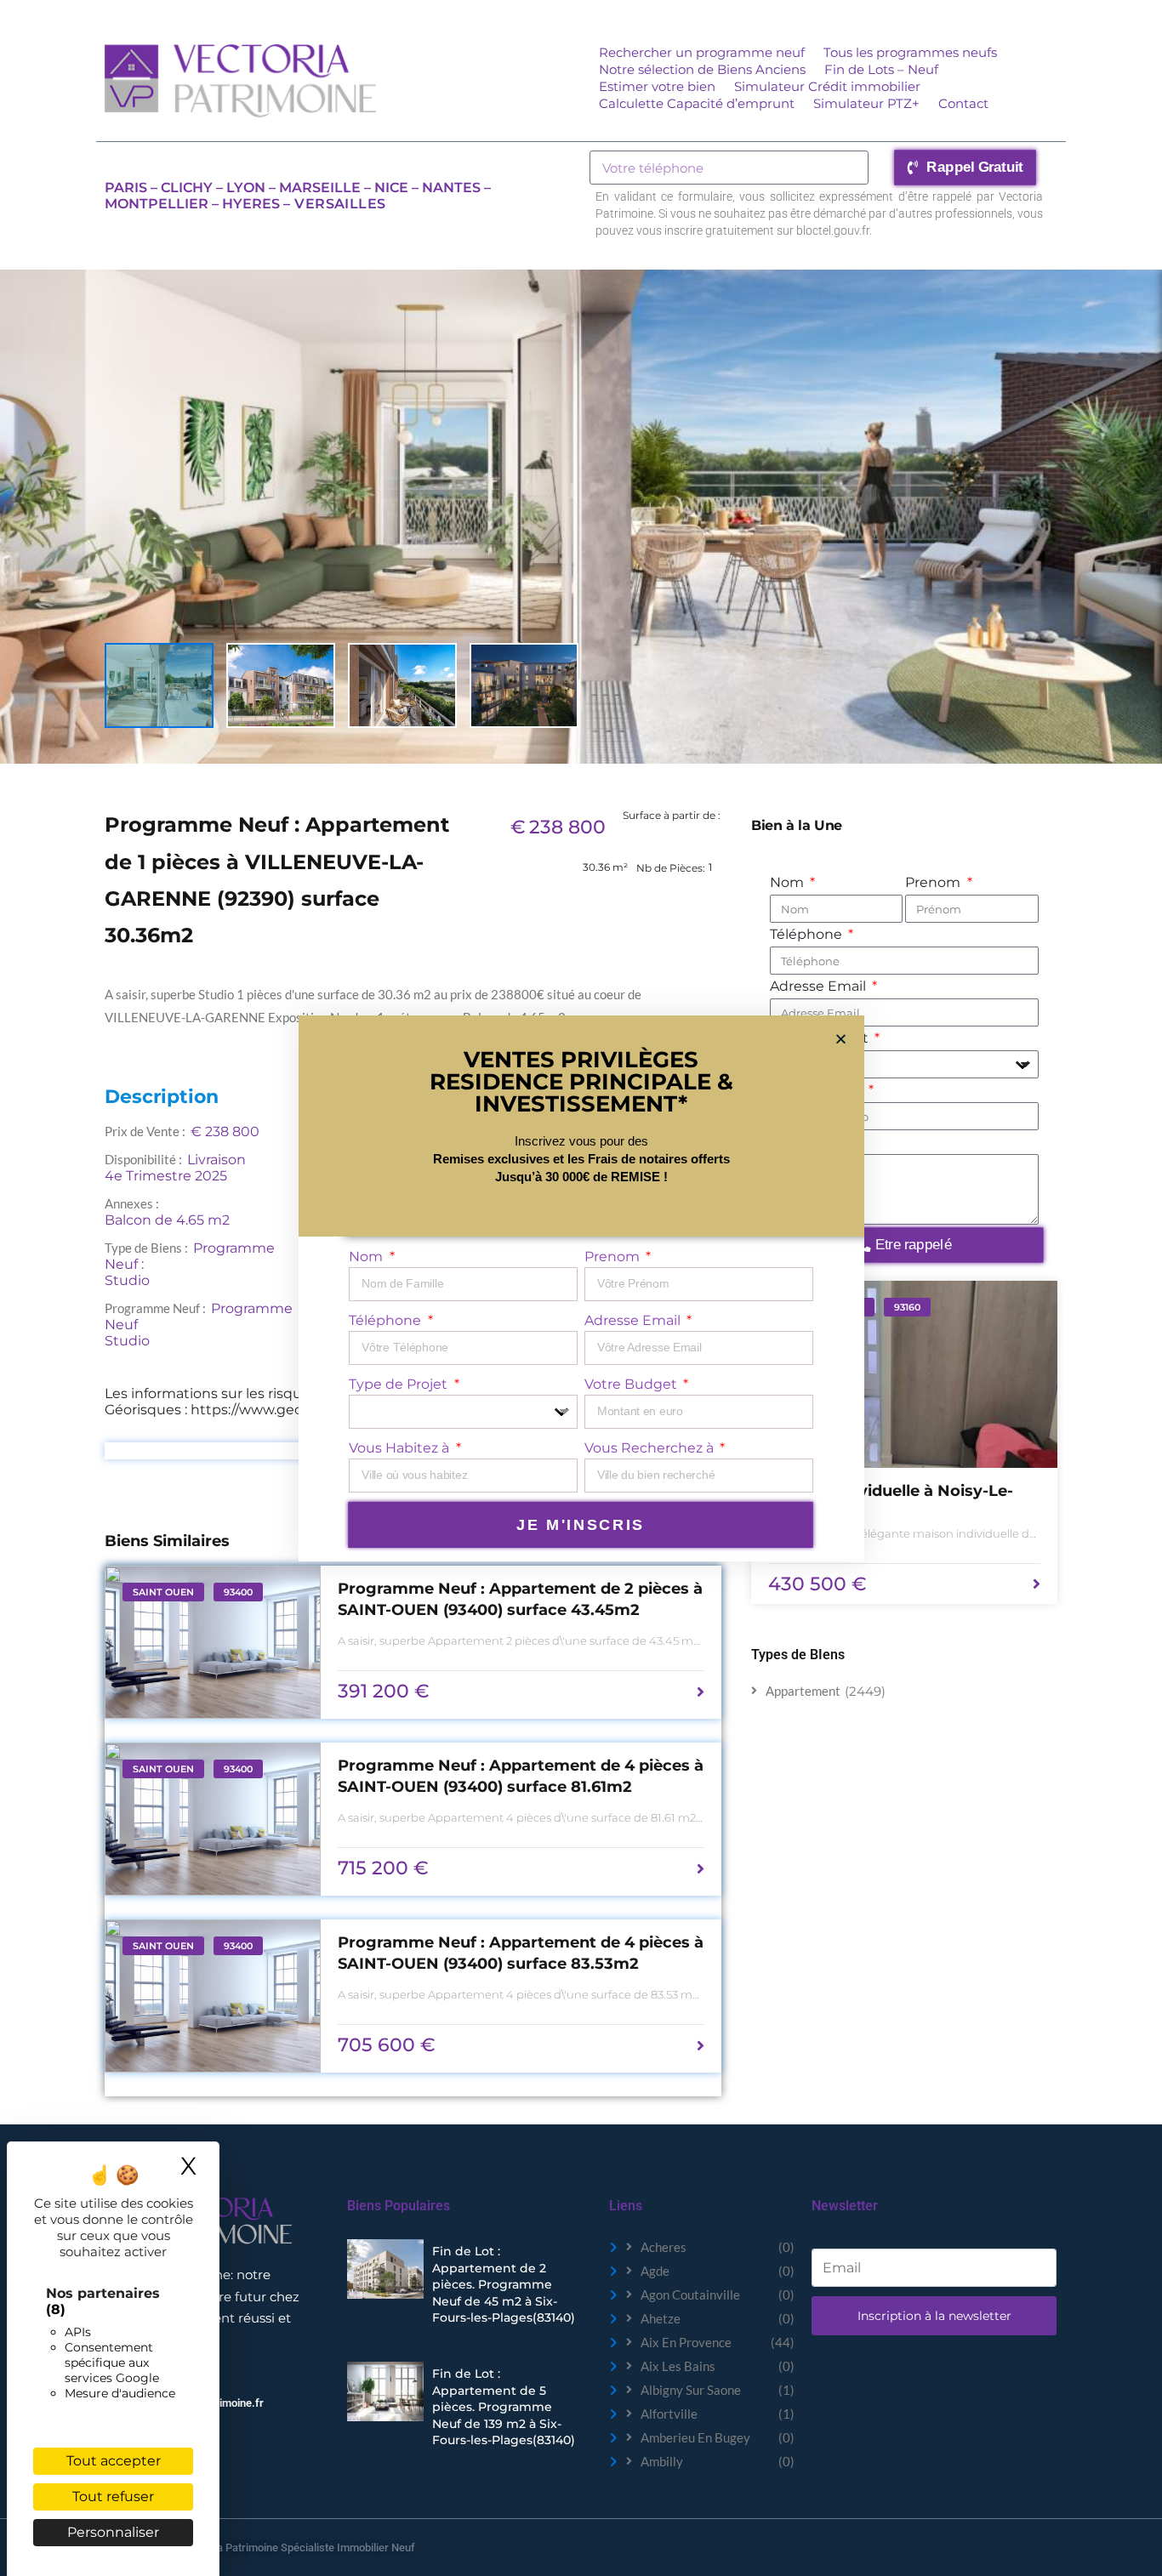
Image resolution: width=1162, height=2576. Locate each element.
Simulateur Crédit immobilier (827, 86)
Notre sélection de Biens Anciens (702, 69)
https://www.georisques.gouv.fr (296, 1410)
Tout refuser (113, 2496)
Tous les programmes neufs (910, 52)
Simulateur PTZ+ (866, 103)
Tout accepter (114, 2461)
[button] (841, 1039)
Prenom (934, 882)
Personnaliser (113, 2532)
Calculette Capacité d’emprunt (697, 103)
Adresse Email (820, 986)
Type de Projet (400, 1384)
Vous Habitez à (401, 1448)
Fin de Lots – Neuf (881, 69)
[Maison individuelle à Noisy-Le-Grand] (904, 1374)
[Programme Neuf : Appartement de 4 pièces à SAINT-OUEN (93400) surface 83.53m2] (213, 1996)
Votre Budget (632, 1384)
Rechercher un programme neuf (702, 52)
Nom (789, 882)
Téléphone (808, 934)
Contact (963, 103)
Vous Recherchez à (651, 1448)
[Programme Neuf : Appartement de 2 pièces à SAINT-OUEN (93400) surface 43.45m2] (213, 1642)
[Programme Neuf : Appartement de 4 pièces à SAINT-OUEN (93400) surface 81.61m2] (213, 1819)
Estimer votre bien (657, 86)
